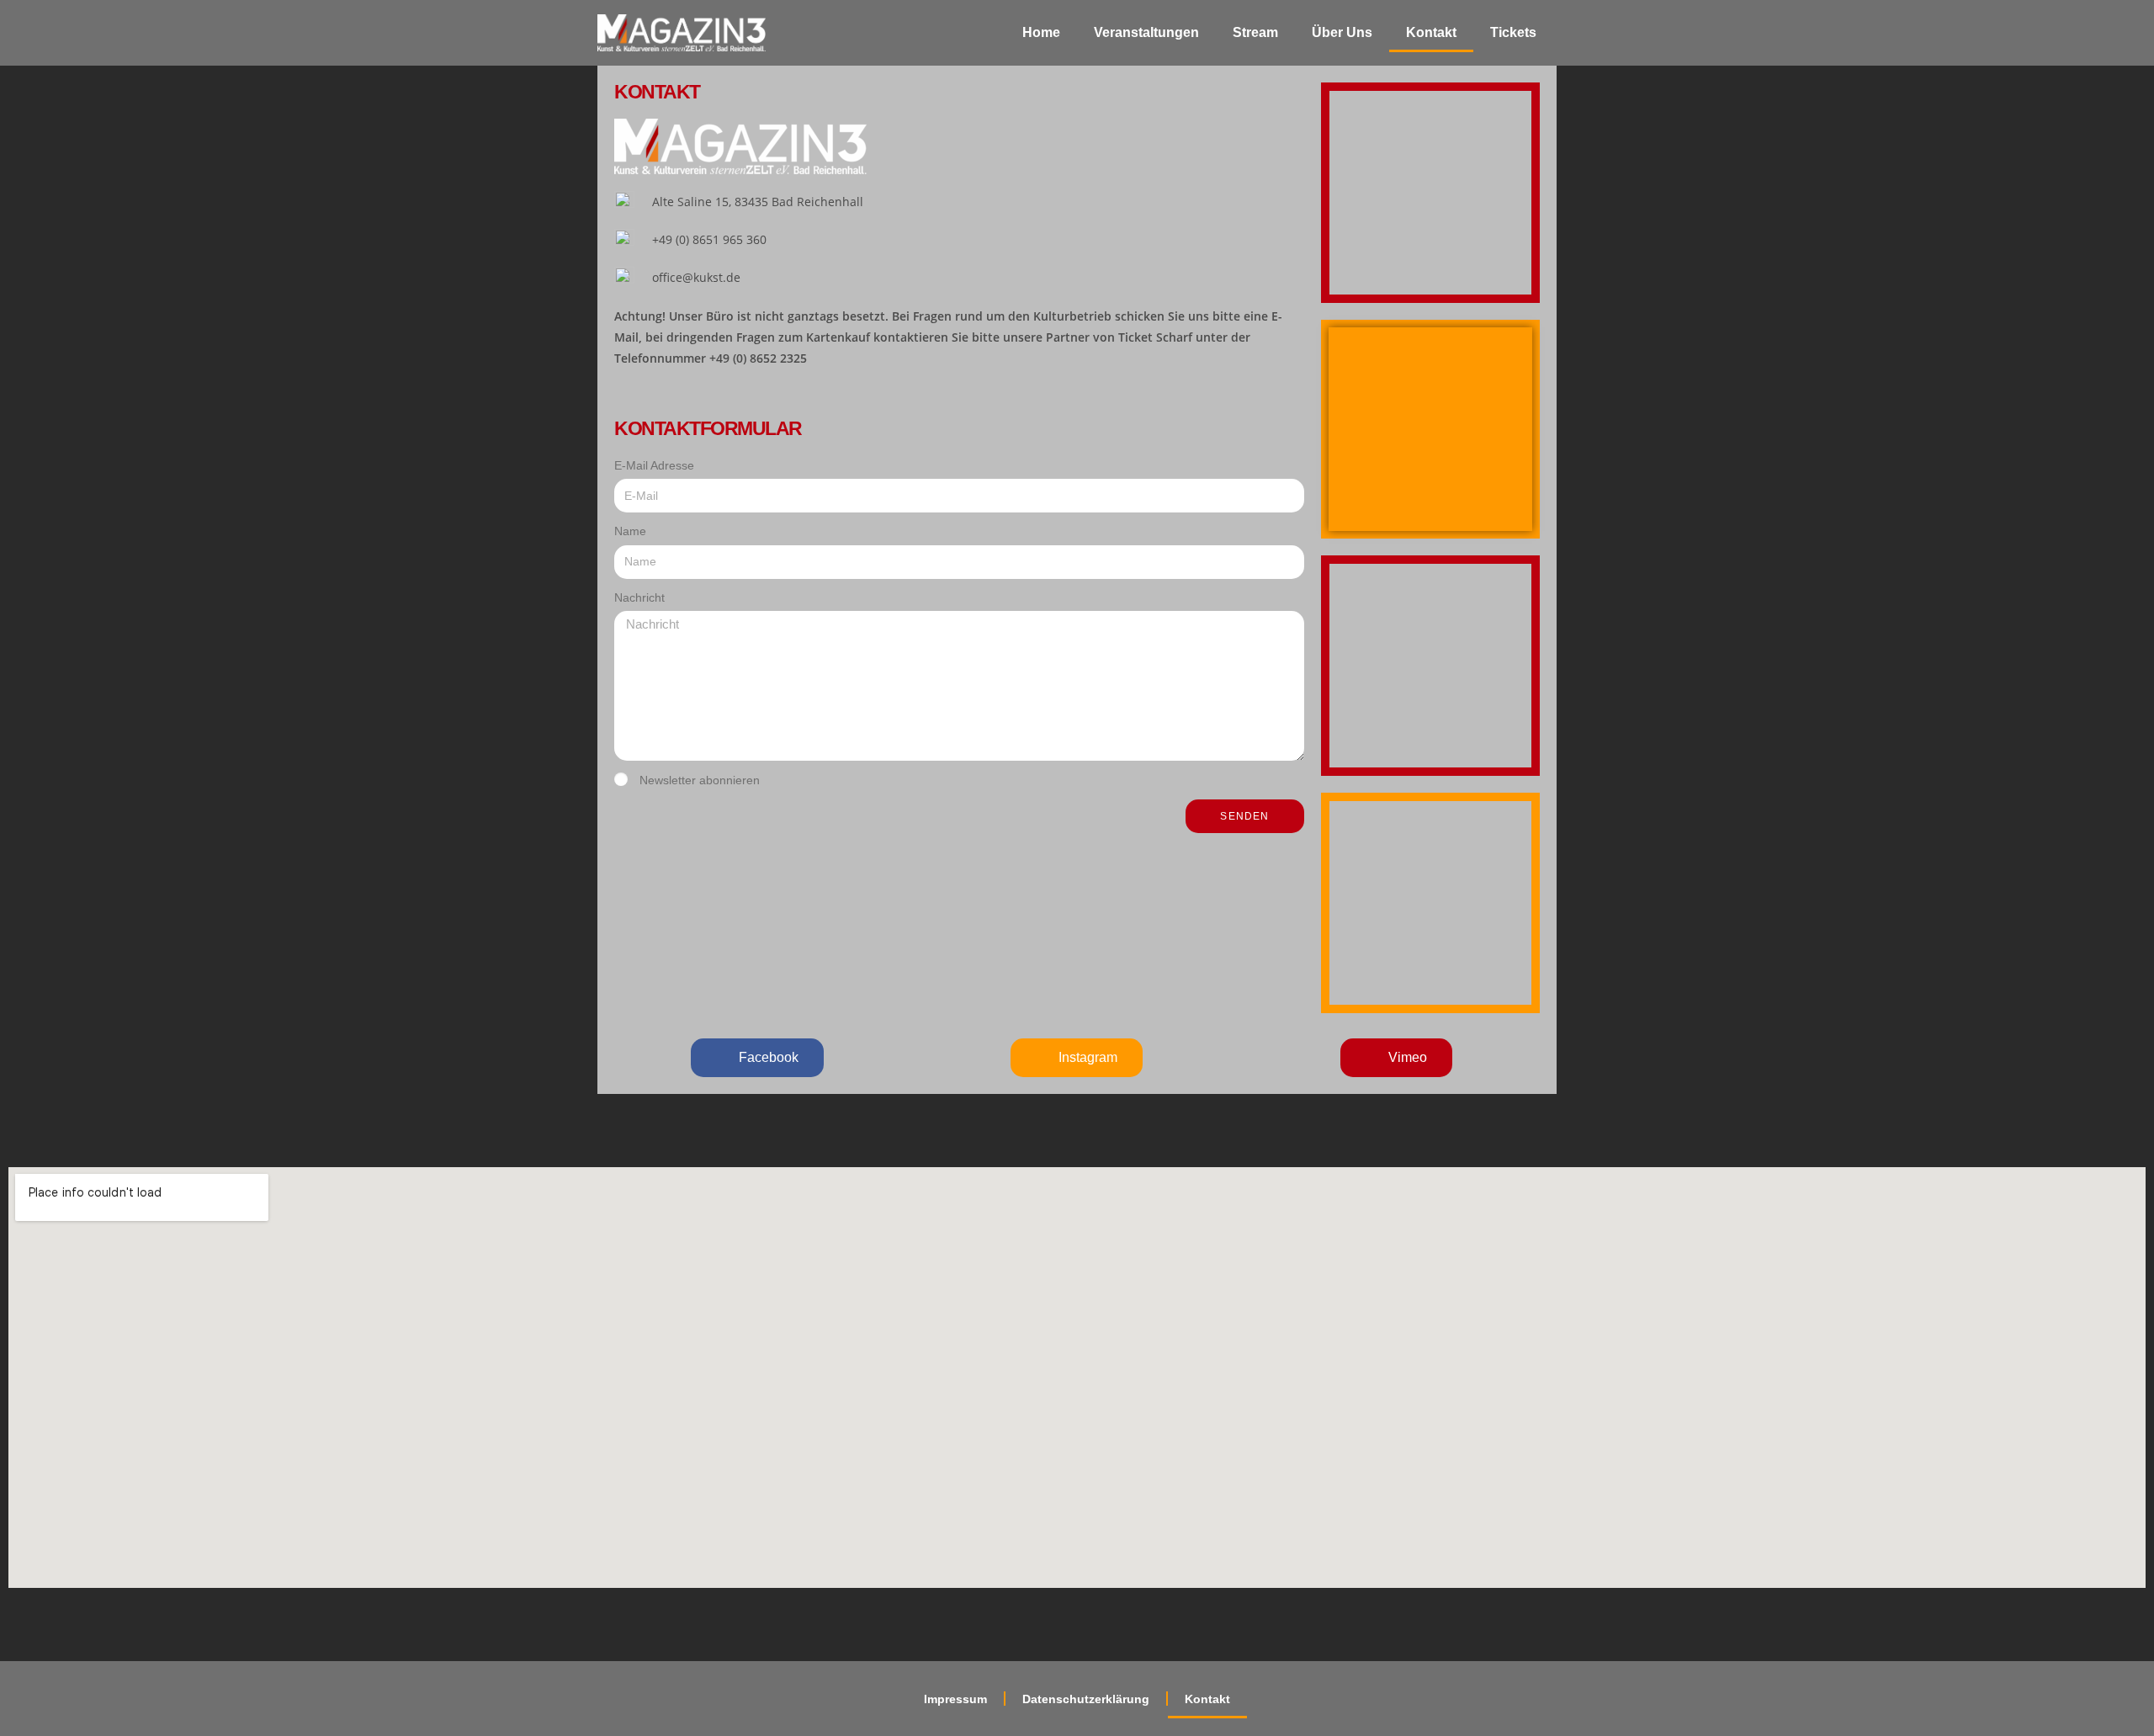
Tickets (1513, 32)
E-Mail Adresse (654, 465)
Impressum (955, 1699)
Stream (1255, 32)
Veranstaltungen (1146, 32)
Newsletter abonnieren (700, 780)
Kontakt (1431, 32)
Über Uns (1342, 32)
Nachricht (639, 597)
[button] (757, 1058)
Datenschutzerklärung (1086, 1699)
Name (630, 531)
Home (1041, 32)
